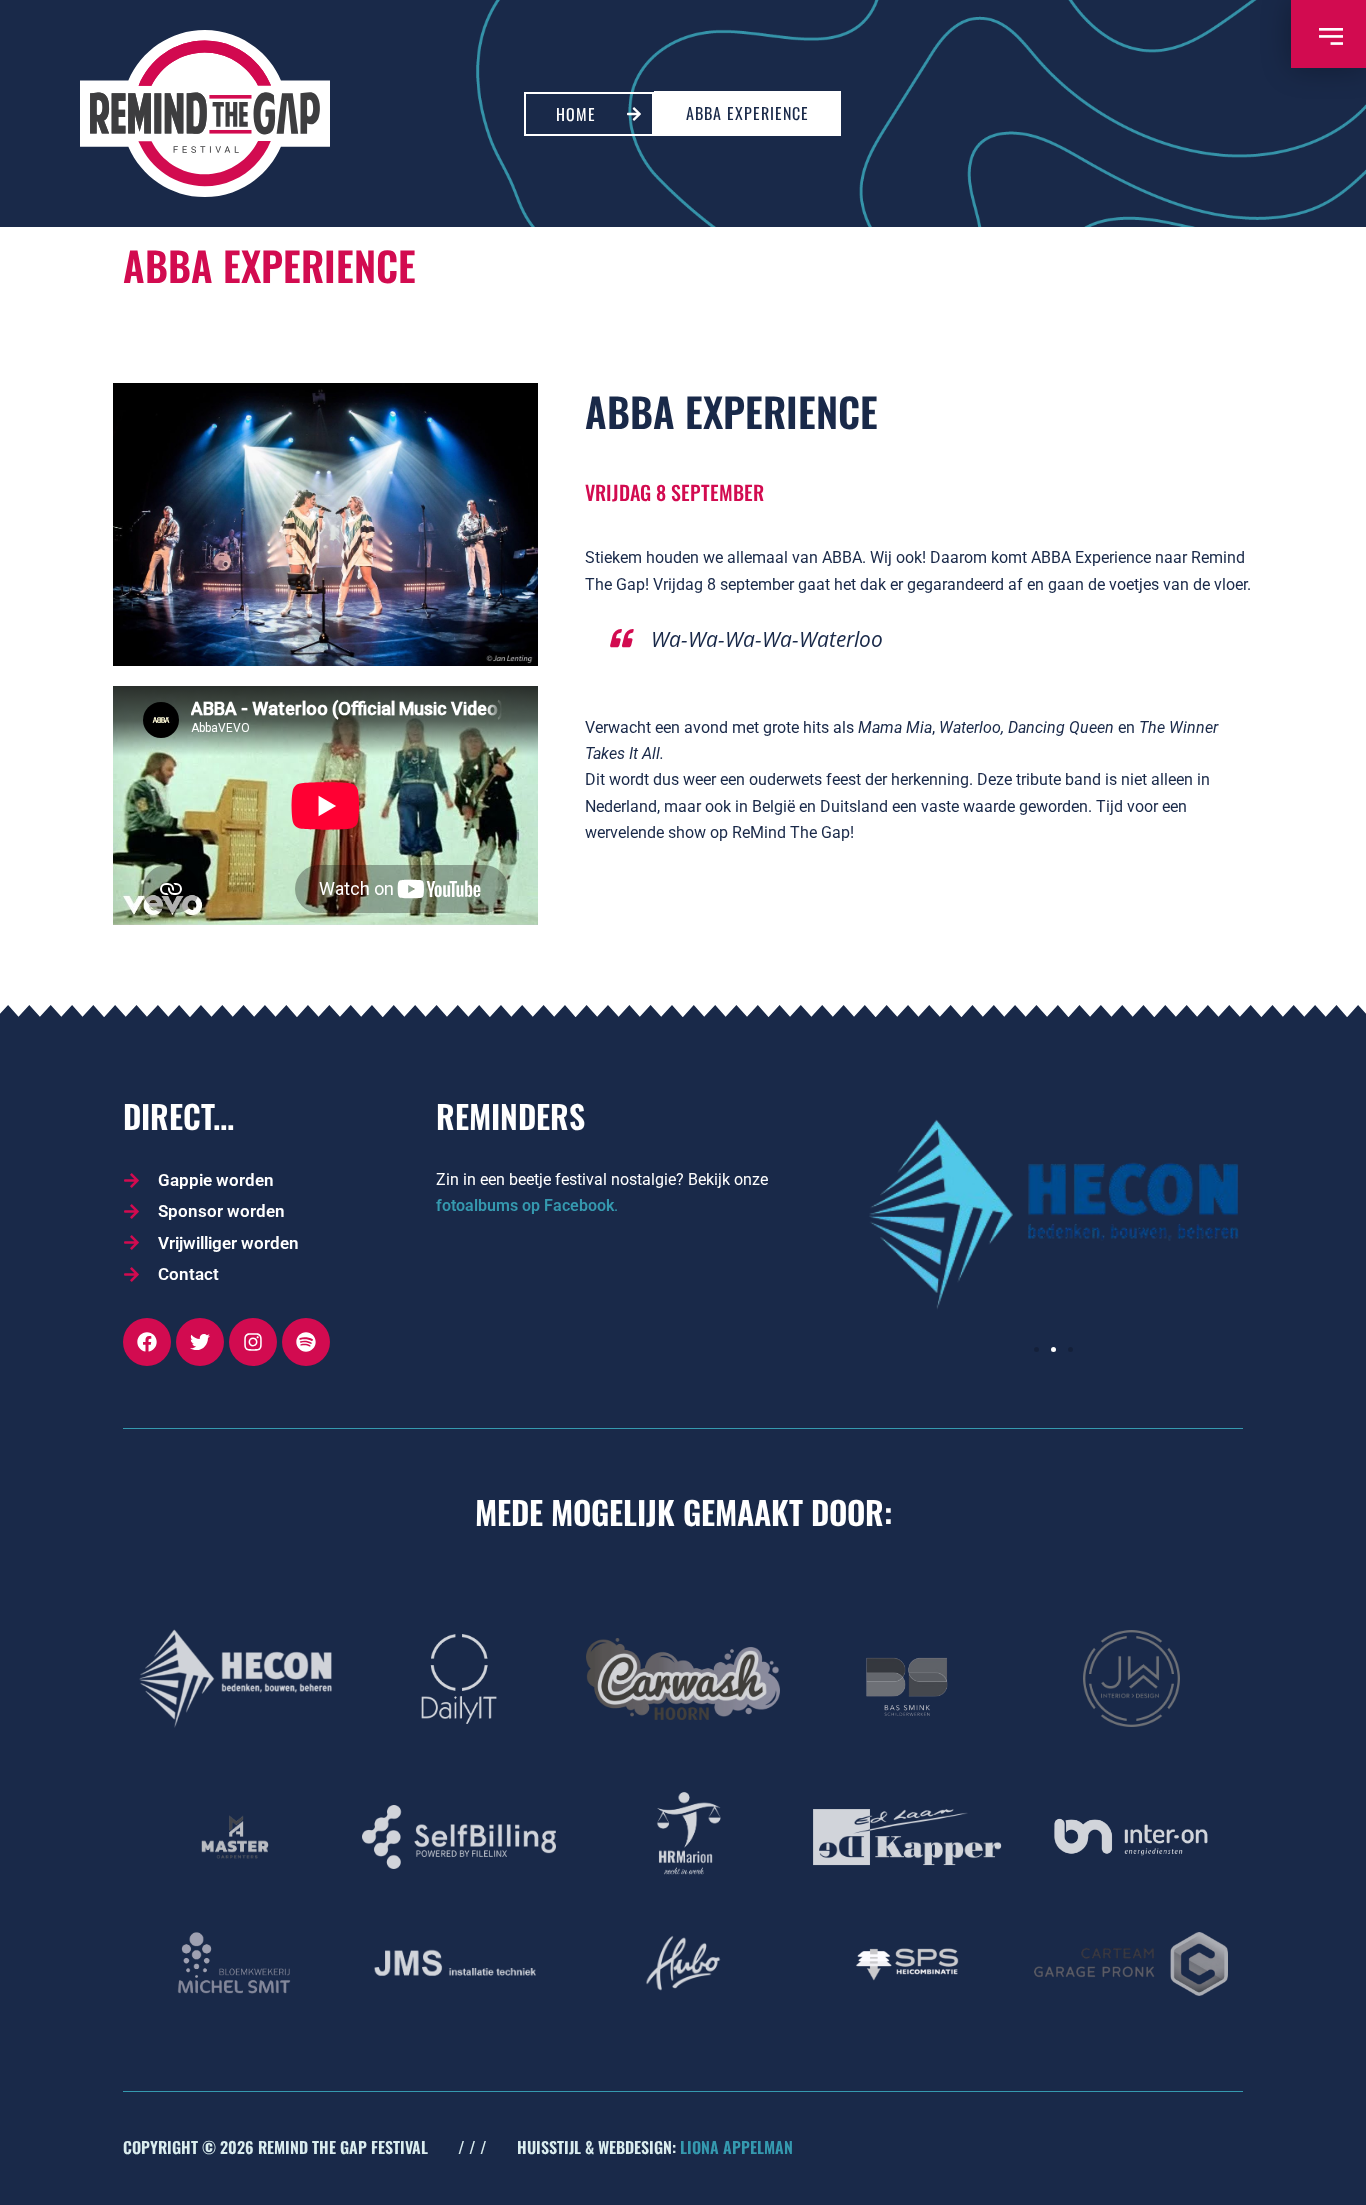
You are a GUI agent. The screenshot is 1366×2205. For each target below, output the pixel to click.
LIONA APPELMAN (736, 2147)
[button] (1036, 1349)
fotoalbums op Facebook (525, 1205)
